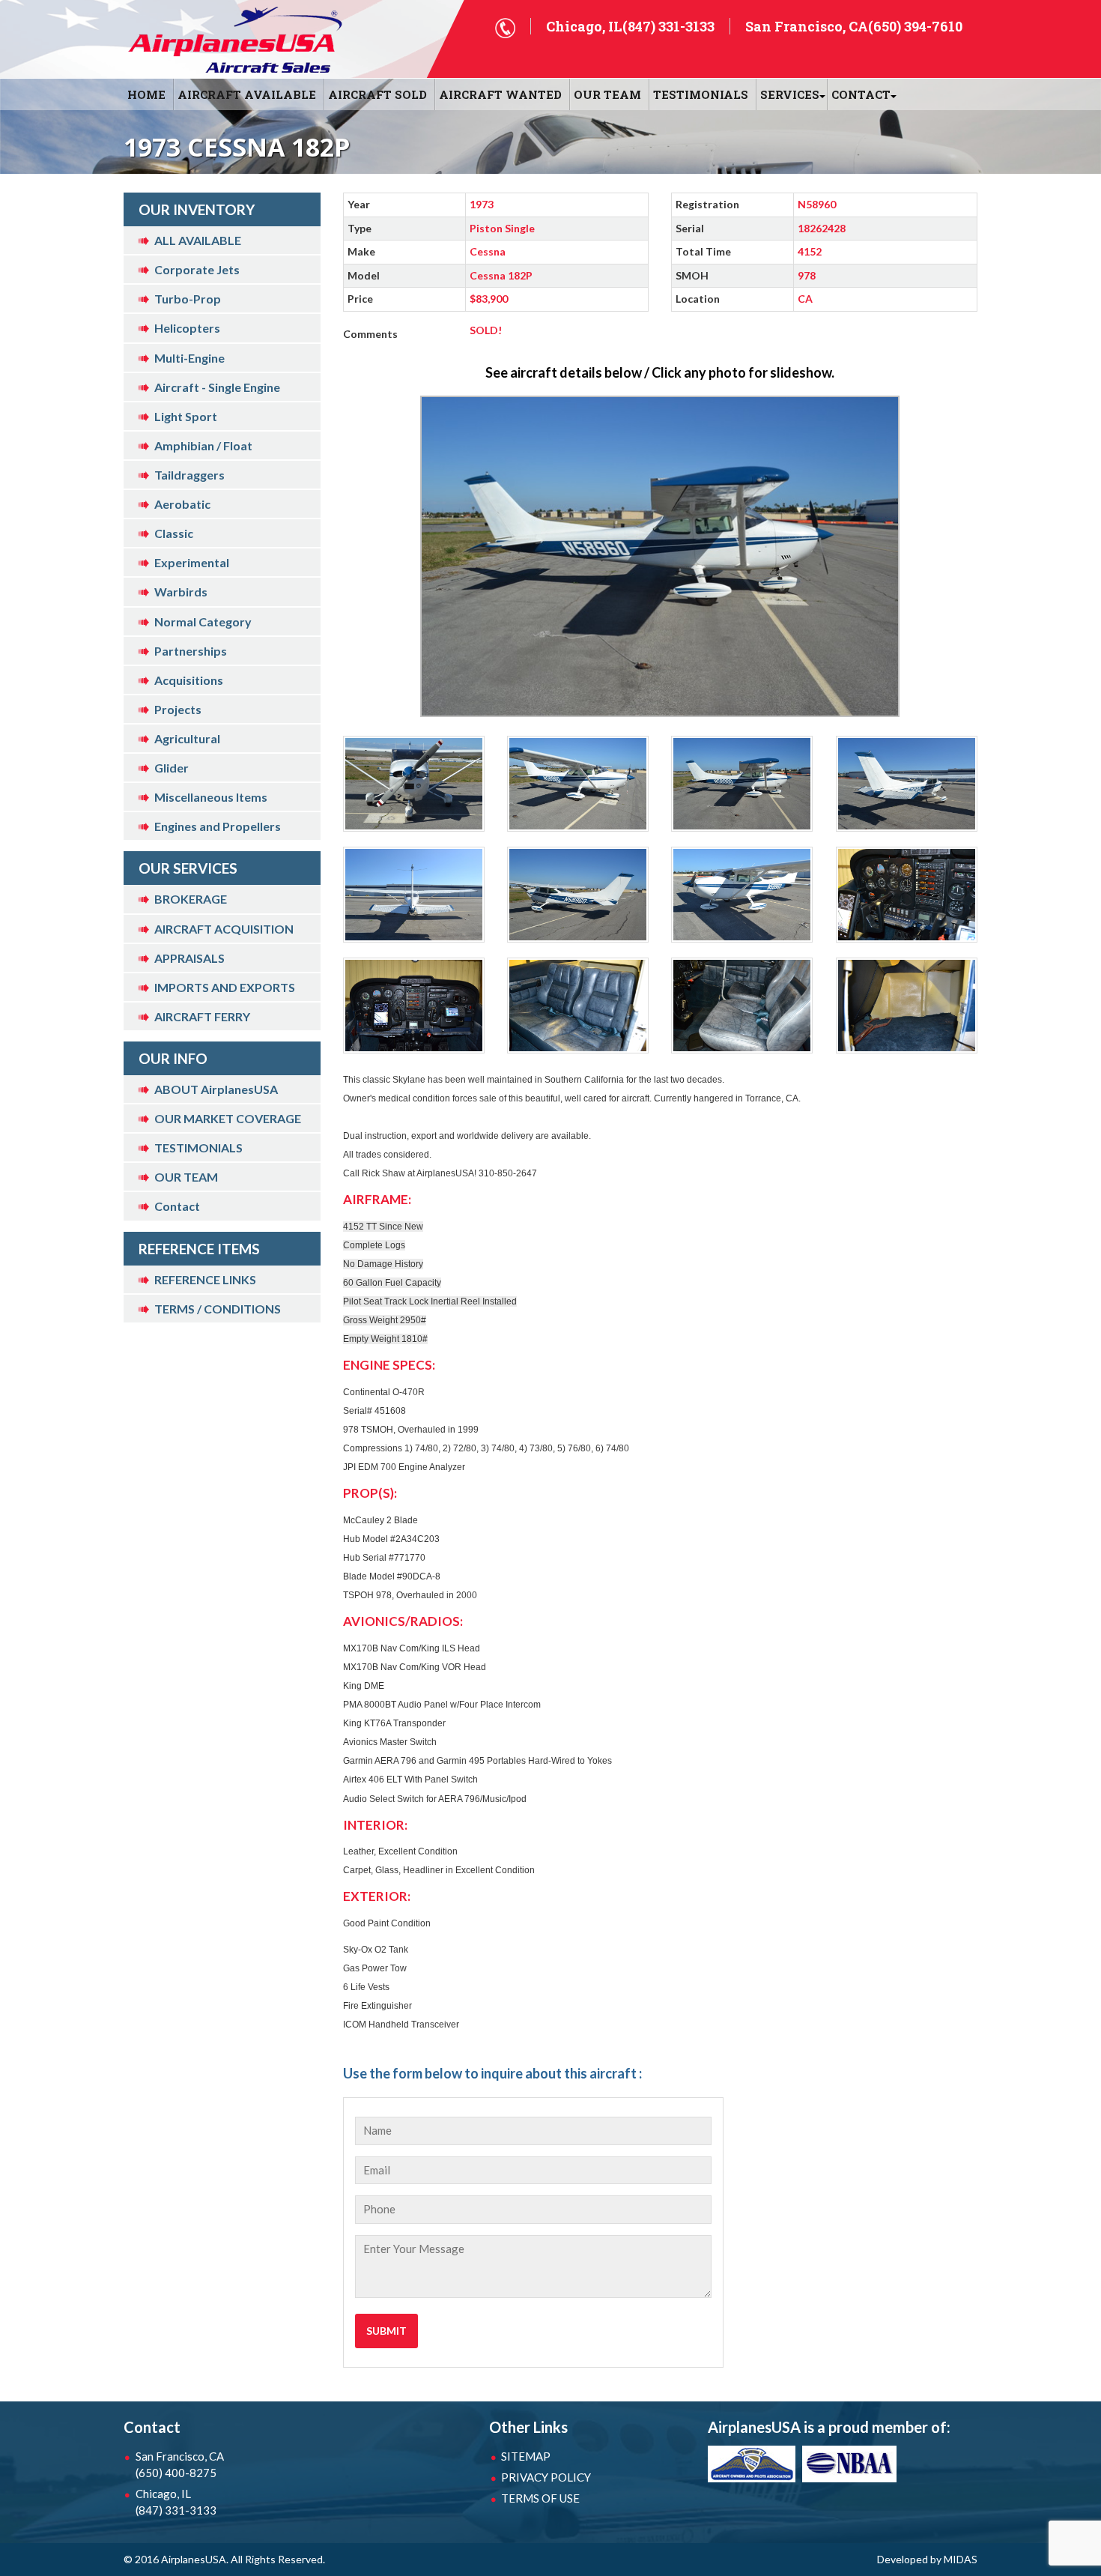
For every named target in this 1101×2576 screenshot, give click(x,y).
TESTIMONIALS (198, 1148)
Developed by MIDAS (927, 2559)
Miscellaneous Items (211, 797)
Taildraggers (189, 475)
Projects (178, 709)
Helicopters (187, 328)
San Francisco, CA (180, 2464)
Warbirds (181, 592)
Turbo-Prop (188, 299)
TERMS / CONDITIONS (218, 1309)
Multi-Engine (189, 358)
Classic (174, 533)
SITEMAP (526, 2456)
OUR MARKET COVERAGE (228, 1118)
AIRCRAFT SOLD (377, 94)
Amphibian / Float (203, 445)
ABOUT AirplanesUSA (216, 1089)
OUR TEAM (607, 94)
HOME (146, 94)
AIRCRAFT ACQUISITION (224, 929)
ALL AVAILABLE (198, 240)
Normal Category (203, 622)
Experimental (192, 562)
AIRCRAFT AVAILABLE (247, 94)
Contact (177, 1206)
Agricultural (187, 738)
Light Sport (186, 416)
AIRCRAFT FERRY (202, 1016)
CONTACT (861, 94)
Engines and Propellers (218, 826)
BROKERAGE (191, 899)
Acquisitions (189, 680)
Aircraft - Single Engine (217, 387)
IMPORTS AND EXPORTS (225, 987)
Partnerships (191, 651)
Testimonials (701, 94)
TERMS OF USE (540, 2498)
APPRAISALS (189, 958)
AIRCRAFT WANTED (500, 94)
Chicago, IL (176, 2502)
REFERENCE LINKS (205, 1279)
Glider (172, 768)
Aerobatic (182, 504)
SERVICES (790, 94)
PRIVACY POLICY (546, 2477)
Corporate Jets (197, 269)
